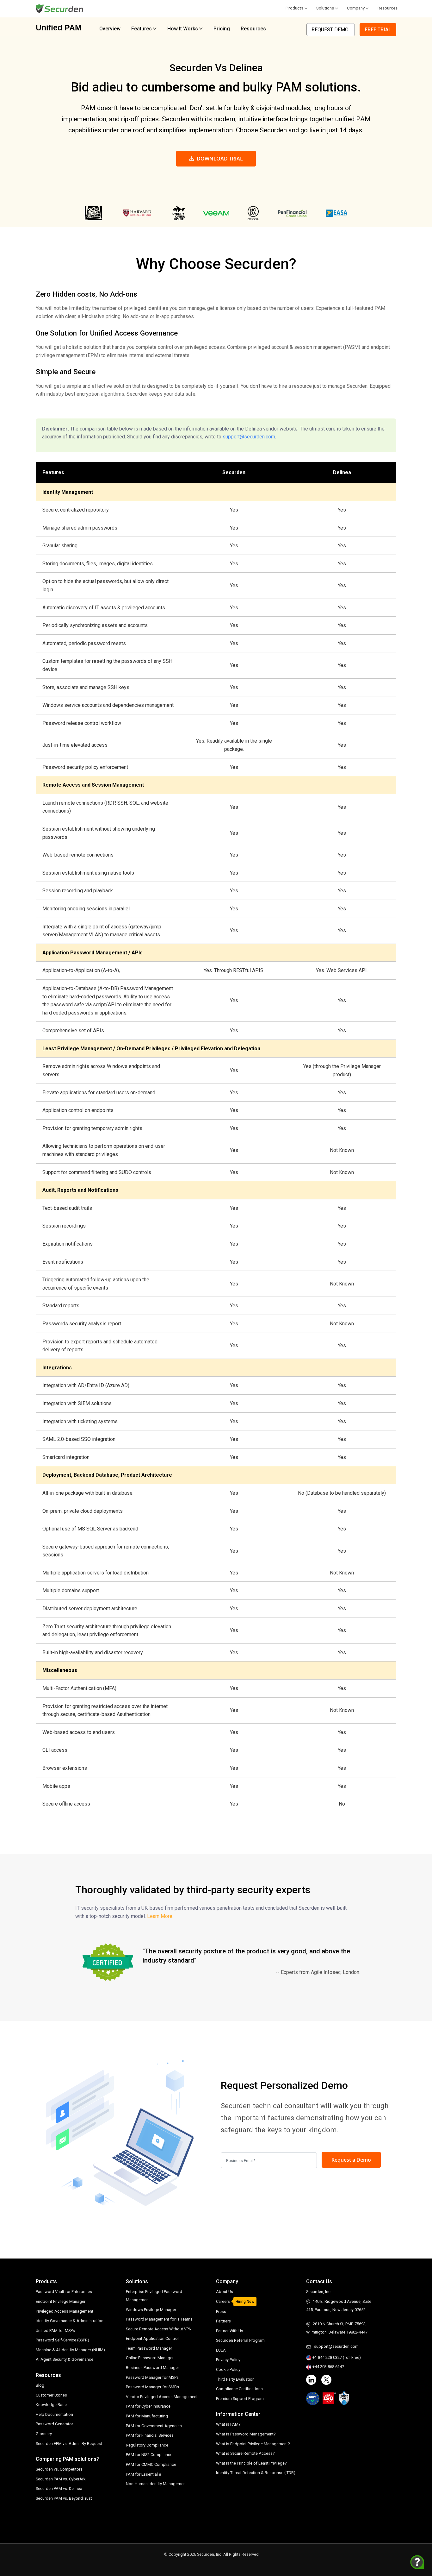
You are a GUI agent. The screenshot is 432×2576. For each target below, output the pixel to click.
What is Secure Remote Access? (245, 2453)
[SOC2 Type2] (344, 2398)
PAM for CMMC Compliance (151, 2464)
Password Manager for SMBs (152, 2387)
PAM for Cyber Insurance (148, 2406)
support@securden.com (249, 437)
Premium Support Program (240, 2399)
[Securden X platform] (326, 2380)
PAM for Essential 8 (143, 2474)
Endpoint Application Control (152, 2338)
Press (221, 2312)
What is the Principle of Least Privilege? (251, 2463)
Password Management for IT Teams (159, 2319)
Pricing (222, 29)
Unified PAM (59, 28)
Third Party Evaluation (235, 2379)
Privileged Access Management (65, 2311)
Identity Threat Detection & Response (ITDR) (256, 2473)
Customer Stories (51, 2395)
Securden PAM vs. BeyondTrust (64, 2498)
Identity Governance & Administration (70, 2321)
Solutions (325, 8)
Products (294, 8)
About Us (225, 2292)
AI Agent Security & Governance (65, 2359)
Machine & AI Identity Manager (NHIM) (70, 2350)
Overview (110, 29)
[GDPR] (313, 2398)
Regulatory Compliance (147, 2445)
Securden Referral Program (240, 2340)
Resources (388, 8)
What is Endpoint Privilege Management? (253, 2444)
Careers (223, 2301)
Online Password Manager (150, 2358)
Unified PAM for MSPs (55, 2331)
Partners (223, 2321)
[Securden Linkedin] (311, 2380)
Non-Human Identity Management (156, 2484)
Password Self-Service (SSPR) (62, 2340)
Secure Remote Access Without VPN (159, 2329)
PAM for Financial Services (150, 2435)
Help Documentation (54, 2414)
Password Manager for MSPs (152, 2377)
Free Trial (378, 30)
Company (356, 8)
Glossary (44, 2434)
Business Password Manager (152, 2368)
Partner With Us (230, 2331)
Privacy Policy (228, 2360)
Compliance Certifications (239, 2389)
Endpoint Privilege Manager (61, 2301)
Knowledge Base (51, 2405)
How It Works (183, 29)
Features (142, 29)
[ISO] (329, 2398)
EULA (221, 2350)
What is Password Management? (246, 2434)
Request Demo (331, 30)
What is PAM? (228, 2424)
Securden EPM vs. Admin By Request (69, 2444)
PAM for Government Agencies (154, 2426)
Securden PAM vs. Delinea (59, 2488)
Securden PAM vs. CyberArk (61, 2479)
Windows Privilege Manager (151, 2310)
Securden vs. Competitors (59, 2469)
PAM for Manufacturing (147, 2416)
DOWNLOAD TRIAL (220, 159)
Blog (40, 2385)
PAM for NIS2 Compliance (149, 2455)
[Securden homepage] (60, 8)
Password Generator (54, 2424)
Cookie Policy (228, 2369)
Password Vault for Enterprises (64, 2292)
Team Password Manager (149, 2348)
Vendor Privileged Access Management (162, 2397)
